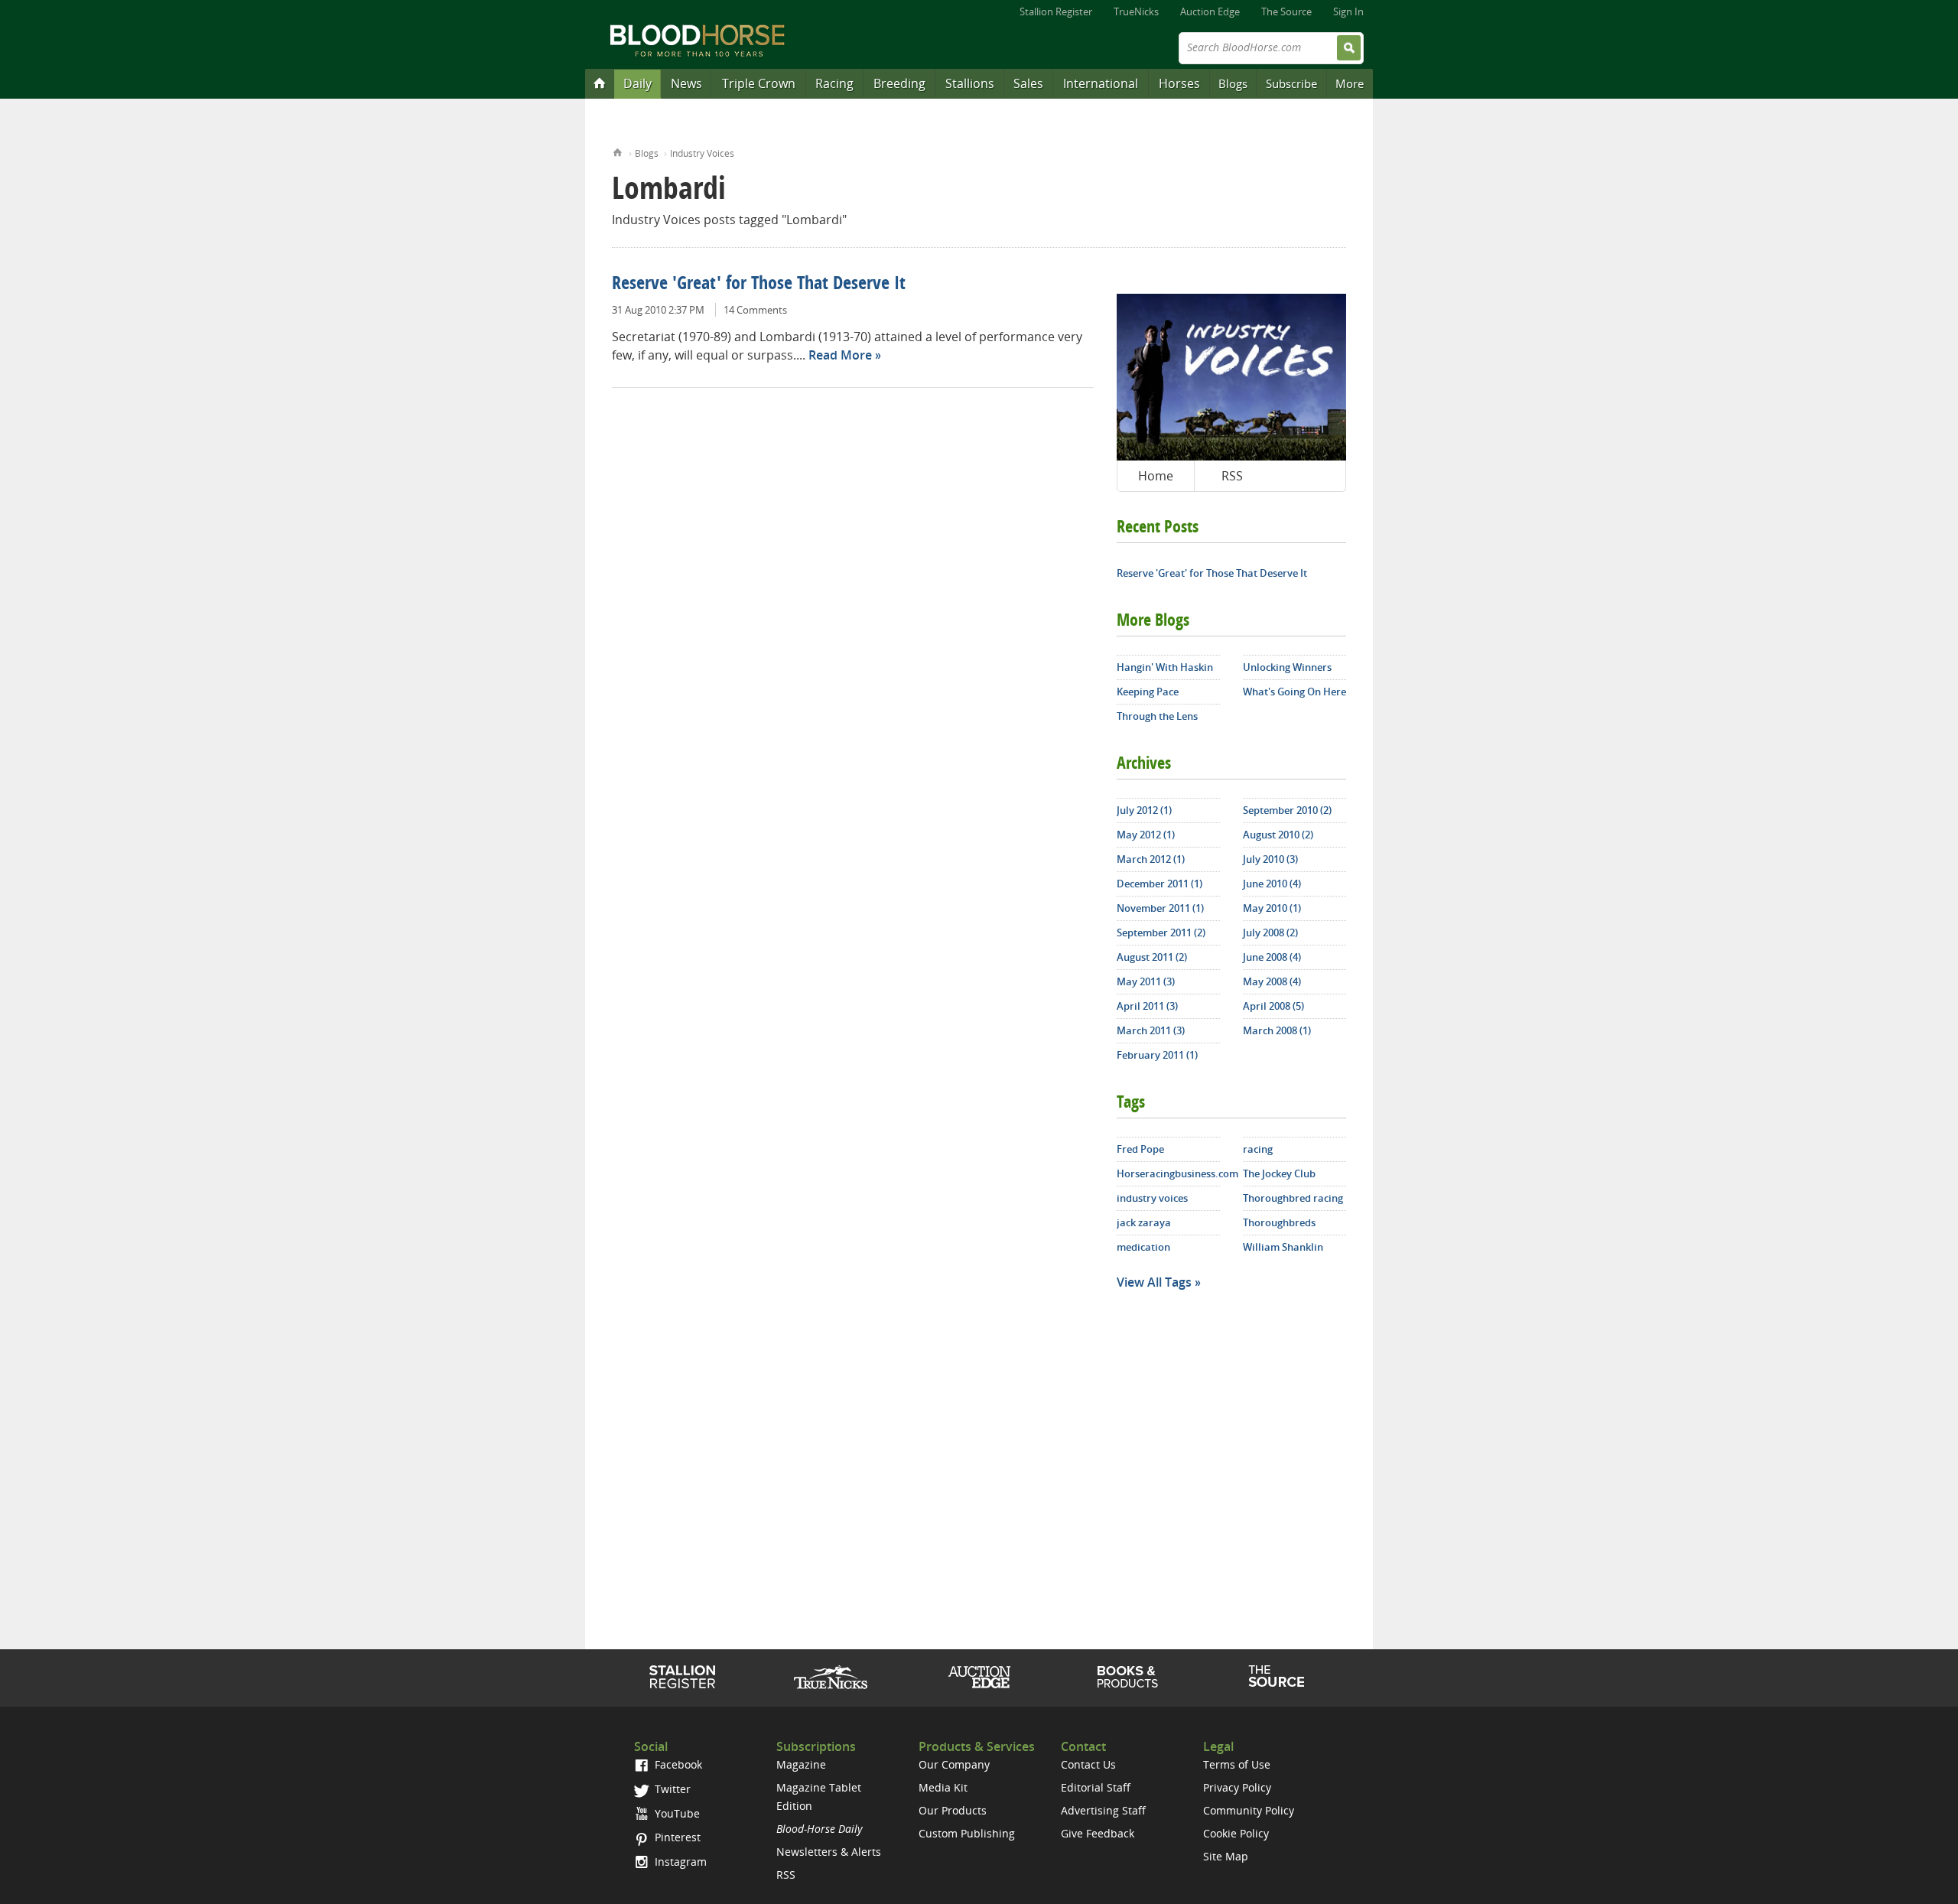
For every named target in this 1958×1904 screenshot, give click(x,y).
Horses (1179, 83)
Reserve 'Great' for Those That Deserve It (759, 285)
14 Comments (755, 310)
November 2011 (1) (1160, 908)
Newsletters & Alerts (829, 1852)
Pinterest (676, 1837)
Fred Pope (1140, 1149)
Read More (840, 355)
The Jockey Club (1279, 1173)
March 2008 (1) (1277, 1030)
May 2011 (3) (1146, 981)
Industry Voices (702, 153)
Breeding (899, 83)
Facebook (677, 1764)
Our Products (953, 1810)
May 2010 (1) (1272, 908)
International (1101, 83)
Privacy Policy (1237, 1787)
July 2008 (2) (1270, 932)
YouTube (676, 1813)
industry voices (1152, 1198)
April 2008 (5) (1273, 1006)
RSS (1232, 476)
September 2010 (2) (1287, 810)
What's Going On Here (1294, 692)
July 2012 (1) (1144, 810)
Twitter (671, 1789)
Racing (834, 83)
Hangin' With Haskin (1165, 667)
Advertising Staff (1103, 1810)
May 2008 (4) (1272, 981)
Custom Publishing (967, 1833)
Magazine (801, 1764)
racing (1258, 1149)
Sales (1028, 83)
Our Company (954, 1764)
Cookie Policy (1236, 1833)
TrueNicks (1136, 11)
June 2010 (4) (1272, 884)
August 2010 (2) (1278, 835)
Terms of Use (1237, 1764)
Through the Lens (1157, 716)
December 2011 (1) (1160, 884)
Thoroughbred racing (1293, 1198)
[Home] (600, 83)
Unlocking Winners (1287, 667)
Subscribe (1291, 83)
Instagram (679, 1862)
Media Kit (943, 1787)
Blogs (1233, 83)
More (1350, 83)
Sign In (1348, 11)
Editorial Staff (1096, 1787)
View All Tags (1154, 1282)
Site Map (1226, 1856)
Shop (1128, 1677)
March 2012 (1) (1151, 859)
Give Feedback (1098, 1833)
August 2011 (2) (1152, 957)
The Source (1286, 11)
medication (1143, 1247)
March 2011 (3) (1151, 1030)
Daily (637, 83)
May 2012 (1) (1146, 835)
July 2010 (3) (1270, 859)
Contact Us (1088, 1764)
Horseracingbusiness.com (1168, 1173)
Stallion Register (1056, 11)
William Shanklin (1283, 1247)
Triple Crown (759, 83)
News (686, 83)
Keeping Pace (1148, 692)
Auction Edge (1210, 11)
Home (618, 151)
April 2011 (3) (1147, 1006)
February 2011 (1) (1157, 1055)
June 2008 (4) (1272, 957)
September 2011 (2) (1161, 932)
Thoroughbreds (1279, 1222)
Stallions (970, 83)
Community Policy (1249, 1810)
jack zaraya (1144, 1222)
